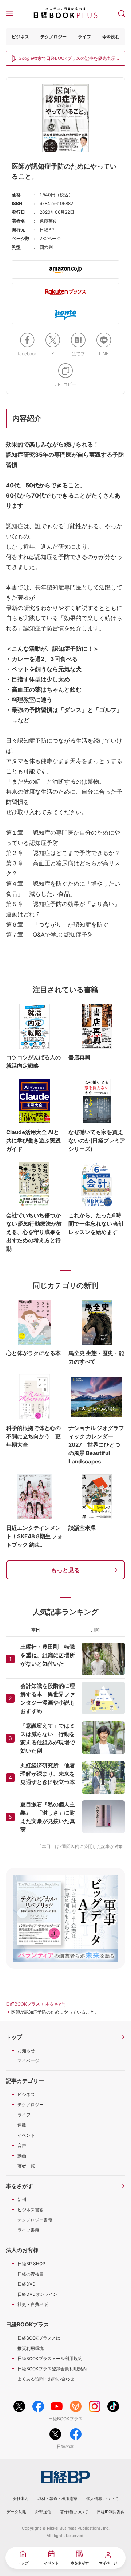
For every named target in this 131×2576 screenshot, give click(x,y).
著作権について (74, 2512)
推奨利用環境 (31, 2348)
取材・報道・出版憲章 (57, 2499)
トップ (14, 2037)
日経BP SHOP (31, 2264)
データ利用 (17, 2512)
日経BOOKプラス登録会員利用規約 (52, 2369)
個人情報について (102, 2499)
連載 (22, 2125)
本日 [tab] (36, 1630)
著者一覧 (26, 2166)
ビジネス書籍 (31, 2210)
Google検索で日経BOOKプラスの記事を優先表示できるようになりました (67, 59)
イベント (26, 2135)
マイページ (28, 2061)
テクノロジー (53, 37)
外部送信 (43, 2512)
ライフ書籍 (28, 2230)
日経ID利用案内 (111, 2512)
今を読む (111, 37)
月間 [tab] (95, 1630)
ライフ (84, 37)
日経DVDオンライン (37, 2294)
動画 (22, 2156)
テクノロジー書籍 (35, 2220)
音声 (22, 2145)
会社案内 (21, 2499)
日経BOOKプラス (23, 2004)
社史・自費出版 (33, 2304)
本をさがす (56, 2004)
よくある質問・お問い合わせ (46, 2379)
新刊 (22, 2199)
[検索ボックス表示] (122, 13)
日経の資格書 (31, 2274)
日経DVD (27, 2284)
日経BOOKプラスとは (39, 2338)
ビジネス (20, 37)
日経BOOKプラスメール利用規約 (50, 2358)
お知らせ (26, 2051)
